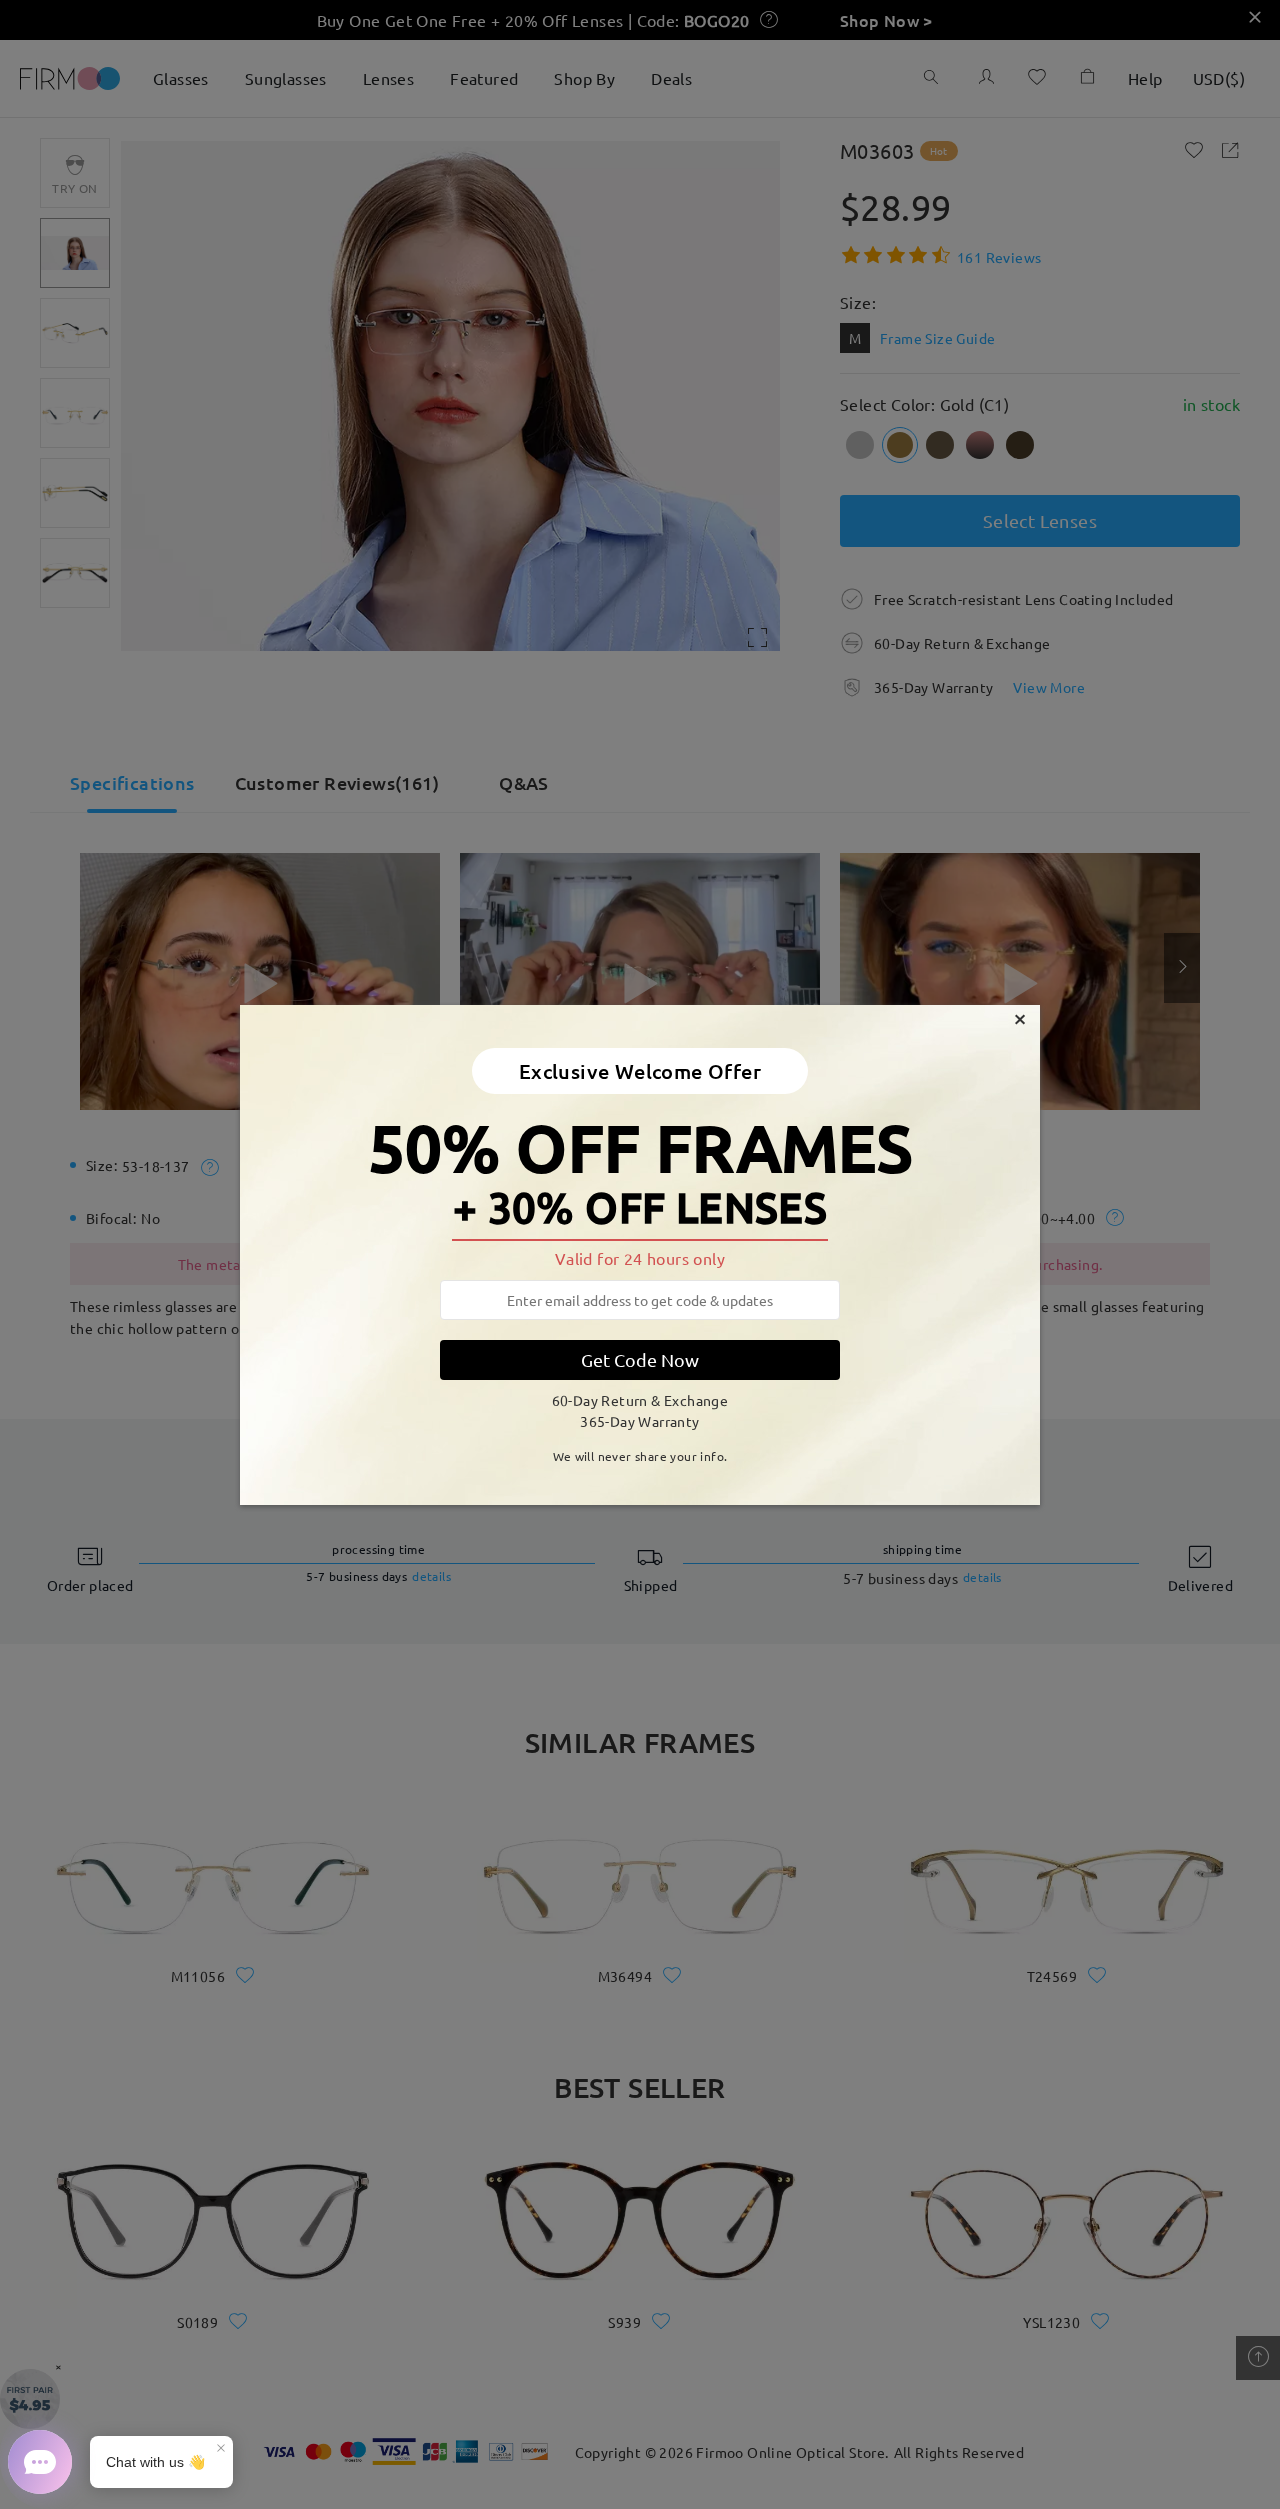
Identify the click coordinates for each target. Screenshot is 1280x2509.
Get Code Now (640, 1359)
